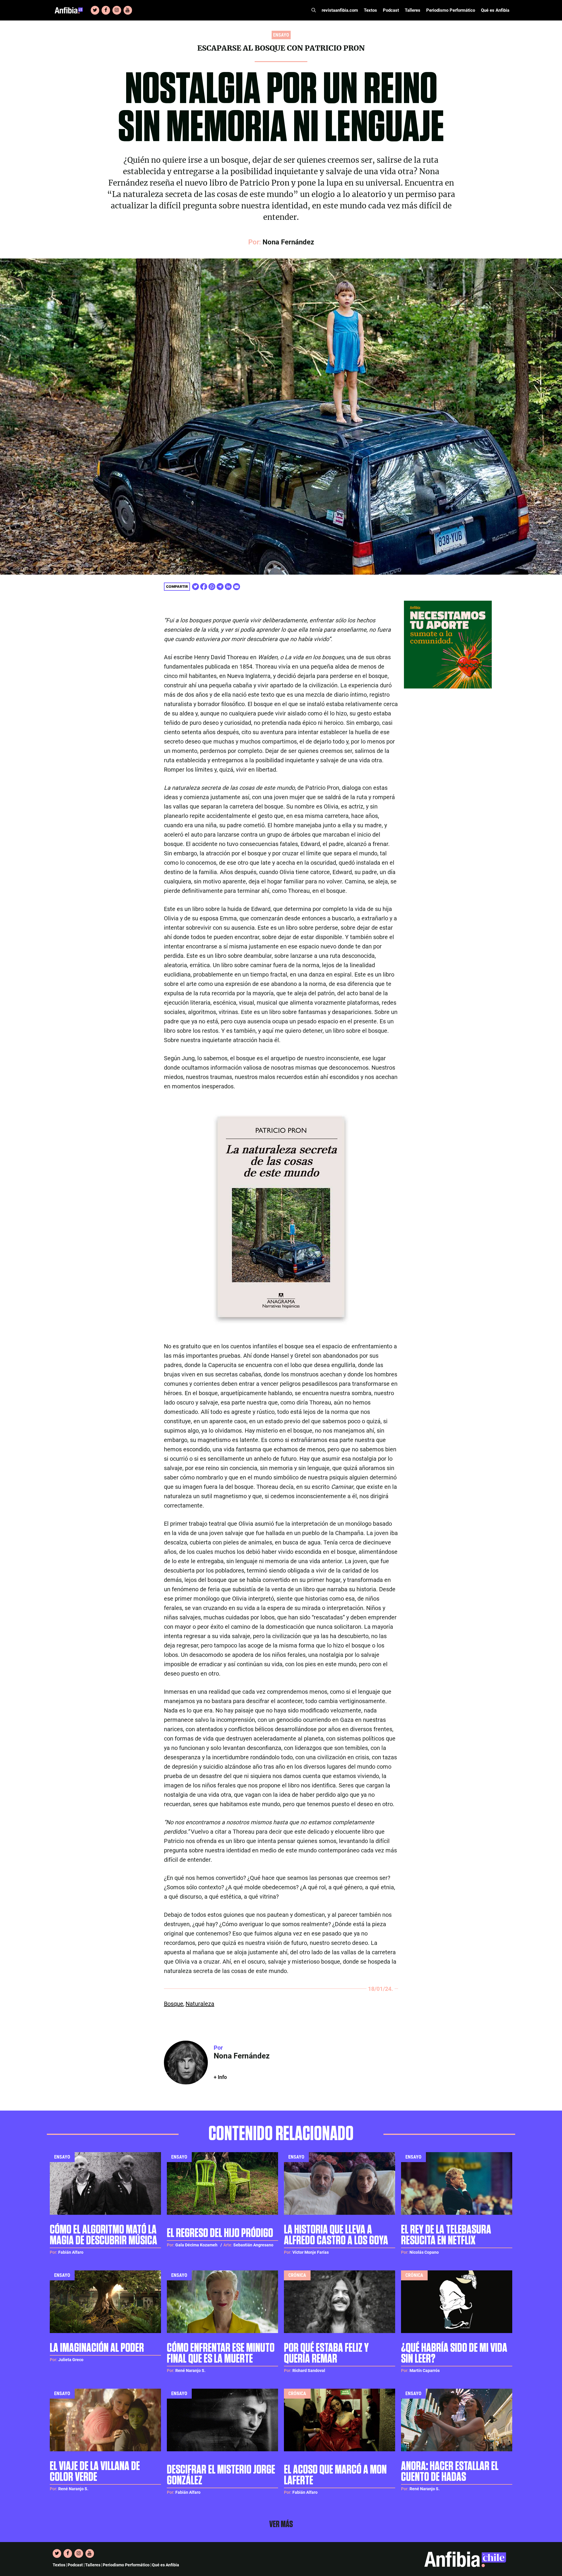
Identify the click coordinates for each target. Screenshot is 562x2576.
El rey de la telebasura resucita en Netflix (446, 2235)
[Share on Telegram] (220, 587)
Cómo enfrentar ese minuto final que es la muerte (221, 2354)
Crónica (297, 2275)
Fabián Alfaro (71, 2252)
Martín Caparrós (425, 2371)
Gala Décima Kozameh (196, 2245)
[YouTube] (128, 10)
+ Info (220, 2077)
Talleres (413, 10)
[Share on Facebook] (204, 587)
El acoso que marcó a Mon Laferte (335, 2475)
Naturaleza (200, 2004)
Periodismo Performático (451, 10)
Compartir (177, 586)
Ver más (281, 2524)
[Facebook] (106, 10)
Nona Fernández (288, 242)
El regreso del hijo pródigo (220, 2233)
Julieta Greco (71, 2360)
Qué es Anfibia (495, 10)
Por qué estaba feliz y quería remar (326, 2354)
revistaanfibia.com (340, 10)
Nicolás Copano (424, 2252)
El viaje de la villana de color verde (95, 2472)
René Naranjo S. (190, 2371)
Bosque (174, 2004)
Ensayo (62, 2157)
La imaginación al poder (97, 2348)
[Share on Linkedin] (228, 587)
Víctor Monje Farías (311, 2252)
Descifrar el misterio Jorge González (221, 2475)
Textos (370, 10)
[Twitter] (95, 10)
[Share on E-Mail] (237, 587)
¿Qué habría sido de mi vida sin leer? (454, 2354)
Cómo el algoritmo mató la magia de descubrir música (103, 2235)
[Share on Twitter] (196, 587)
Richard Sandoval (309, 2371)
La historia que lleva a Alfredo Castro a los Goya (336, 2235)
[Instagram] (117, 10)
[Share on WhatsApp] (212, 587)
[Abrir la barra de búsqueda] (314, 10)
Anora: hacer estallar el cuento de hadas (450, 2472)
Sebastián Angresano (253, 2245)
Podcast (391, 10)
